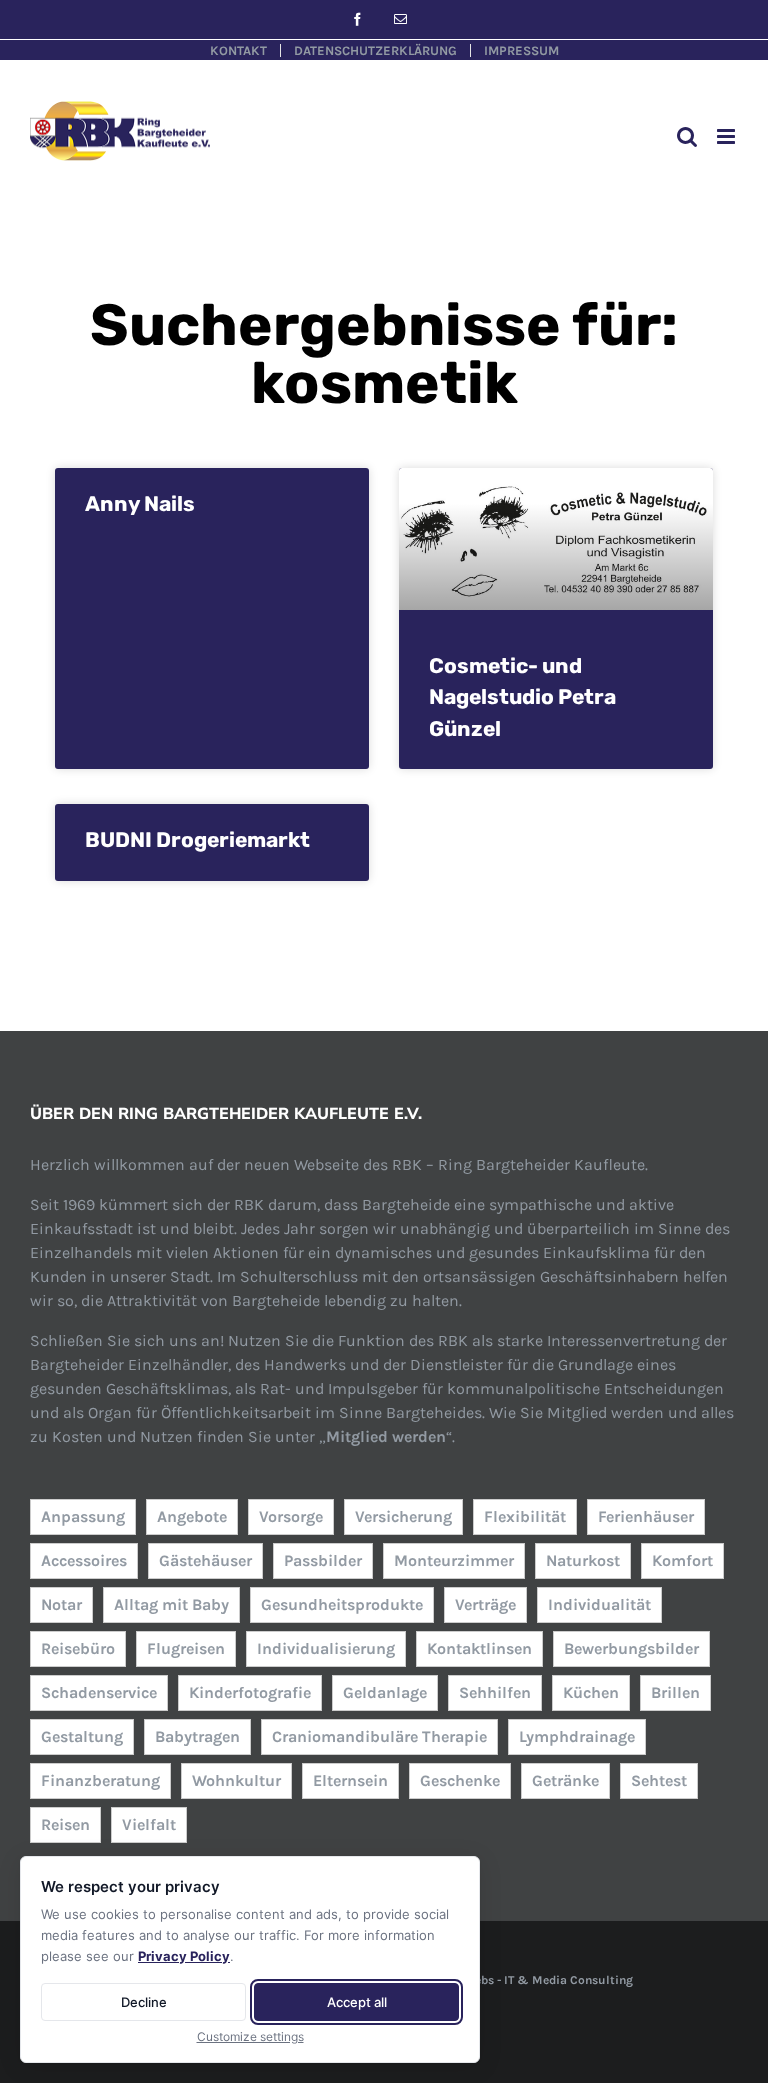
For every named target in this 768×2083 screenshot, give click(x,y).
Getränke (565, 1780)
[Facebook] (357, 19)
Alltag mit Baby (171, 1604)
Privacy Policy (184, 1956)
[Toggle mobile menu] (727, 136)
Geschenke (460, 1780)
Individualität (599, 1604)
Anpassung (83, 1516)
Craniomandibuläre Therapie (379, 1736)
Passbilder (323, 1560)
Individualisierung (326, 1648)
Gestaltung (82, 1736)
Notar (61, 1604)
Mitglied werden (386, 1436)
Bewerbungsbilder (631, 1648)
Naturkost (583, 1560)
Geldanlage (385, 1692)
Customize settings (250, 2036)
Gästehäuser (205, 1560)
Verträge (485, 1604)
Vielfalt (149, 1824)
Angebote (192, 1516)
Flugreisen (186, 1648)
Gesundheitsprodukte (342, 1604)
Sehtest (659, 1780)
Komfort (682, 1560)
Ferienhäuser (646, 1516)
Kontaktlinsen (479, 1648)
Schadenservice (99, 1692)
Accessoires (84, 1560)
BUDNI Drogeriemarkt (197, 839)
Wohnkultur (236, 1780)
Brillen (675, 1692)
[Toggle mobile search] (687, 136)
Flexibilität (525, 1516)
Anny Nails (140, 503)
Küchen (591, 1692)
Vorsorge (291, 1516)
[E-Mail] (400, 19)
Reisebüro (78, 1648)
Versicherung (403, 1516)
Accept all (357, 2002)
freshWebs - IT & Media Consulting (534, 1980)
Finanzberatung (100, 1780)
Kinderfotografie (250, 1692)
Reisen (65, 1824)
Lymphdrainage (577, 1736)
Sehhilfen (495, 1692)
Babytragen (197, 1736)
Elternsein (350, 1780)
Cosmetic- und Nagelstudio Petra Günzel (522, 697)
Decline (144, 2002)
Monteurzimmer (454, 1560)
